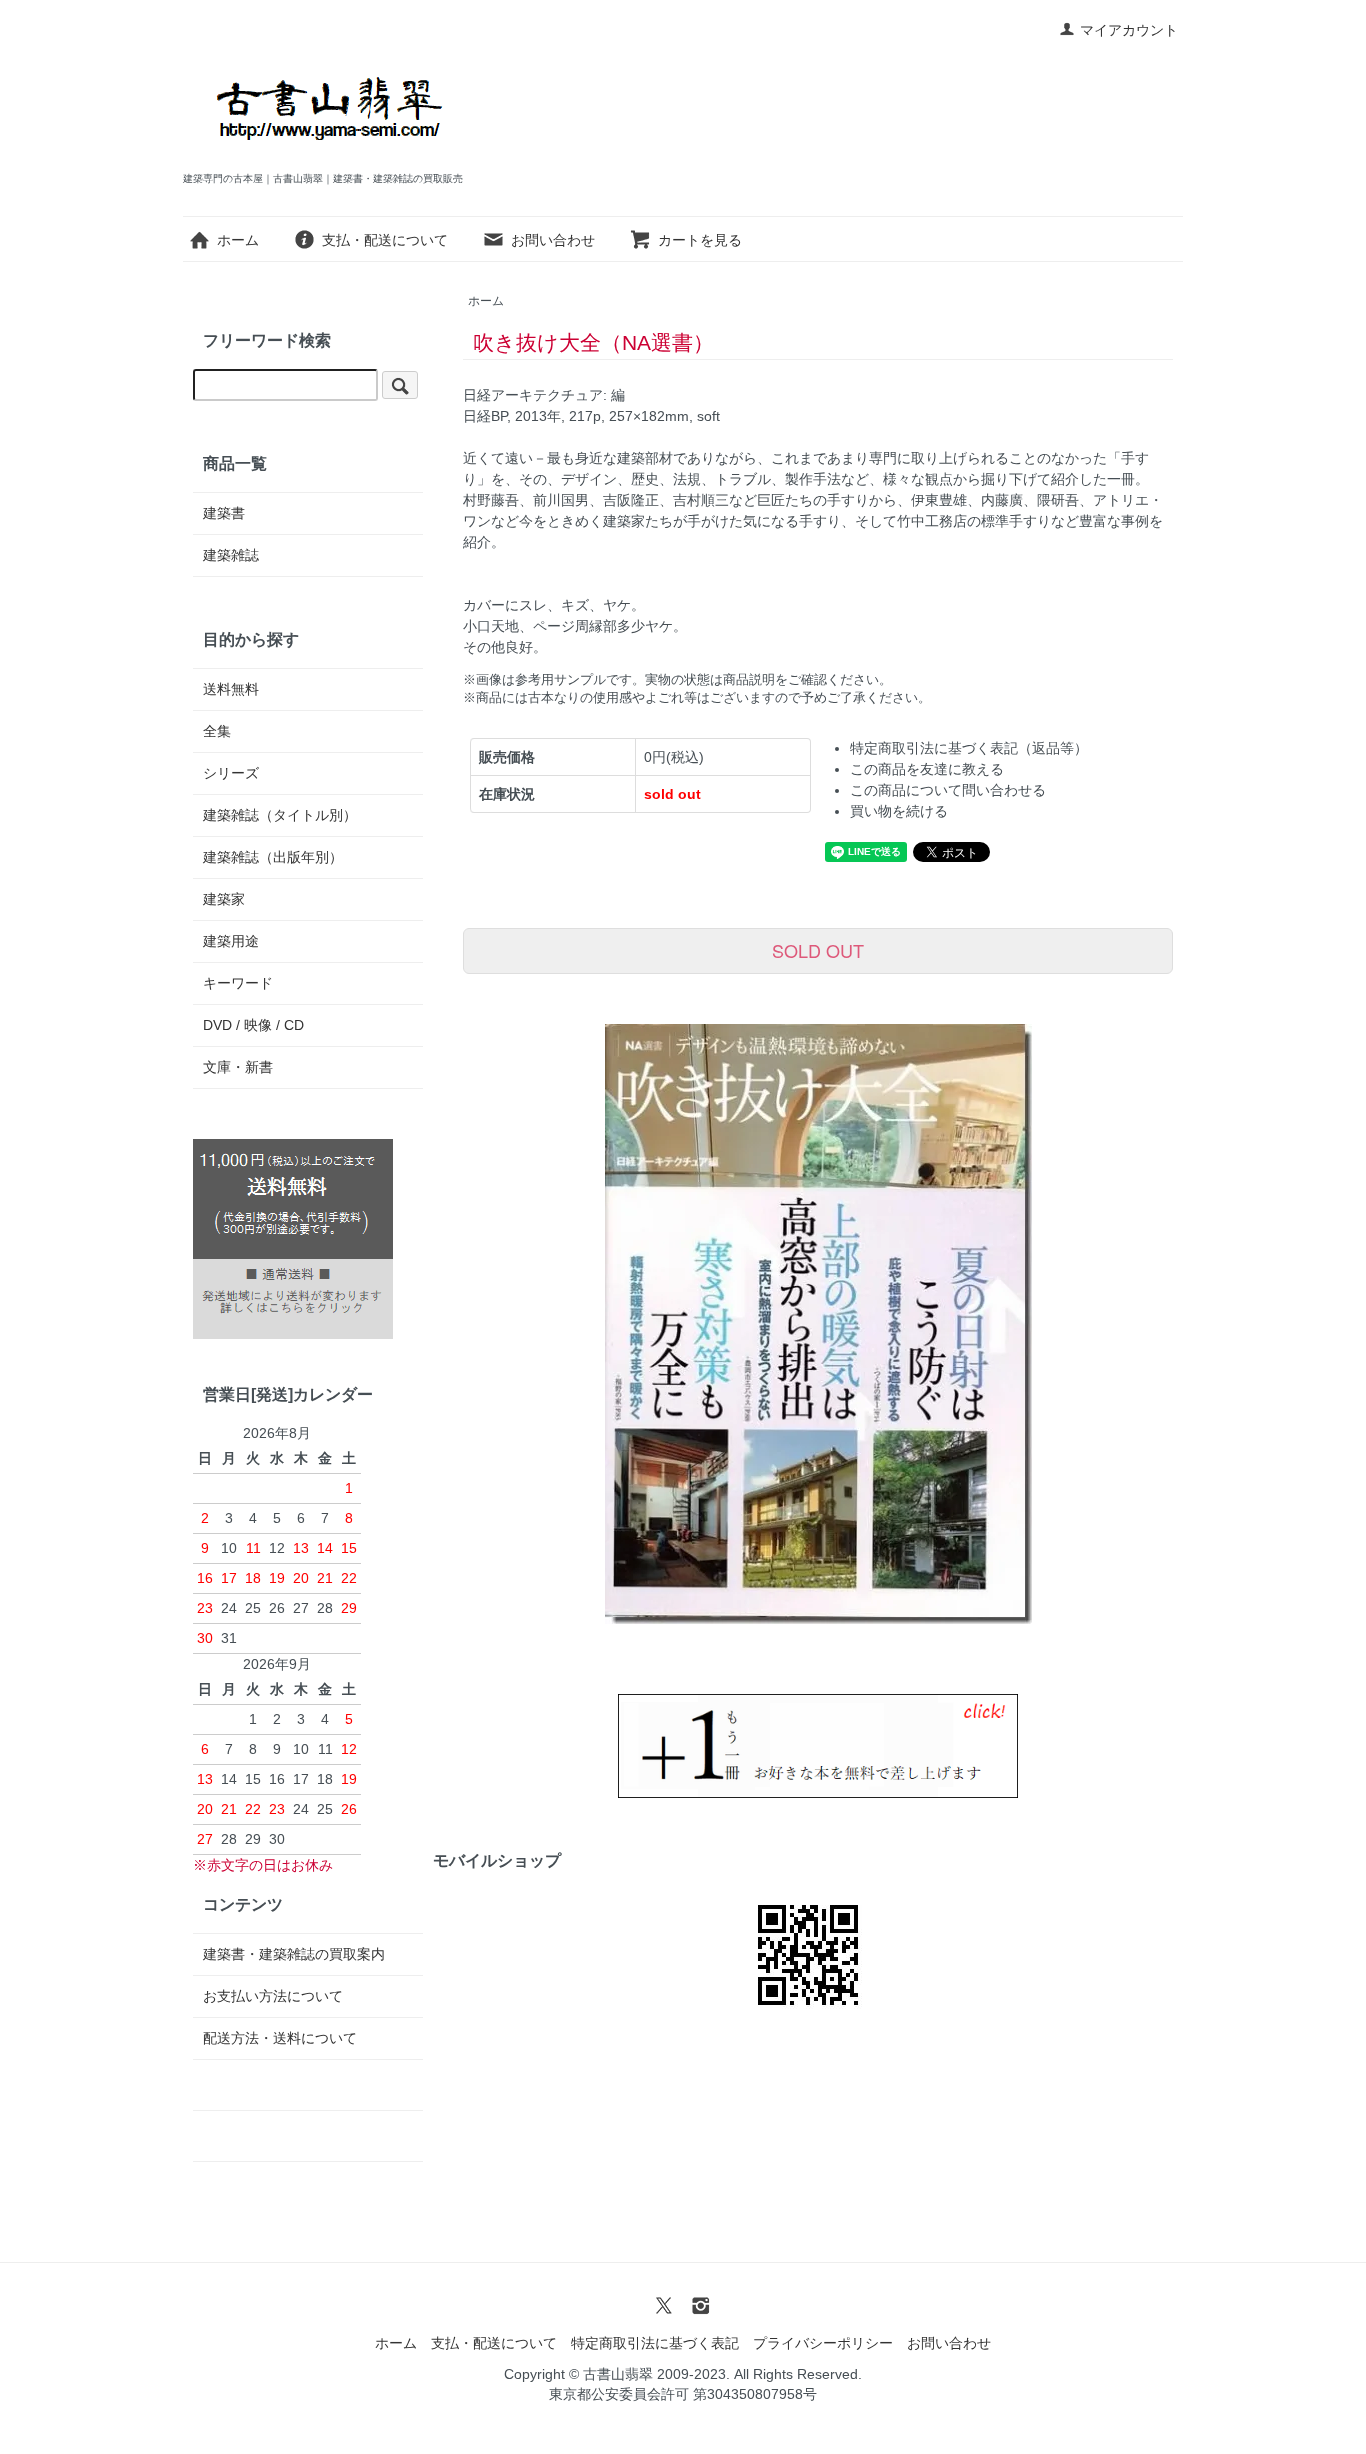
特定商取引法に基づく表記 (655, 2343)
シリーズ (231, 773)
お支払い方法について (273, 1996)
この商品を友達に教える (927, 769)
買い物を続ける (899, 811)
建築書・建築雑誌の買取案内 (294, 1954)
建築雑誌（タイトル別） (280, 815)
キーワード (238, 983)
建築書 (224, 513)
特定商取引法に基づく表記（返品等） (969, 748)
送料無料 (231, 689)
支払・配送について (385, 240)
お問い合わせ (553, 240)
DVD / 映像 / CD (253, 1025)
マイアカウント (1129, 30)
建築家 (224, 899)
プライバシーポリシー (823, 2343)
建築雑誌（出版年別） (273, 857)
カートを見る (700, 240)
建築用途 (231, 941)
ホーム (238, 240)
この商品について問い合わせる (948, 790)
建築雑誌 (231, 555)
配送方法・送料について (280, 2038)
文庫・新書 (238, 1067)
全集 (217, 731)
